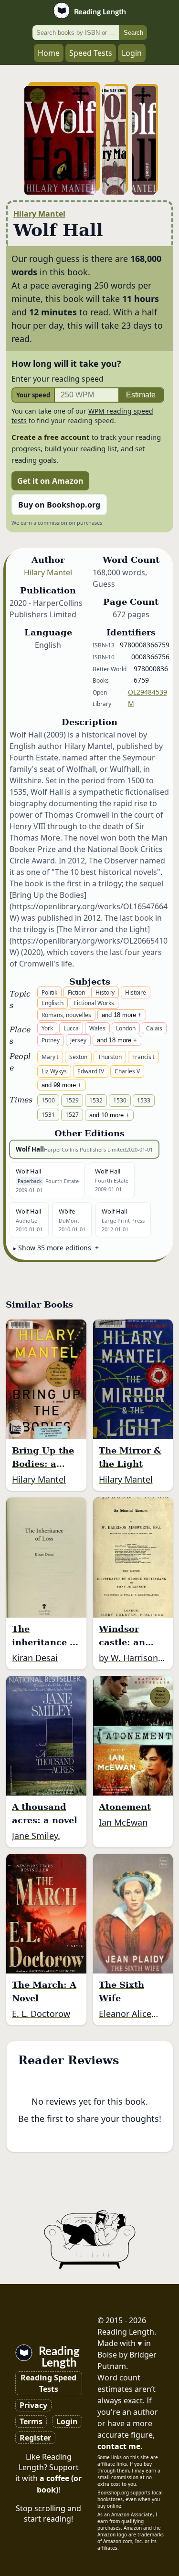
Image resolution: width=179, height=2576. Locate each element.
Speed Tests (91, 53)
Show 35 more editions (55, 1248)
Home (49, 53)
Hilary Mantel (39, 214)
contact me (119, 2446)
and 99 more (59, 1085)
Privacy (33, 2405)
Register (35, 2438)
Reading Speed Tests (48, 2383)
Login (132, 53)
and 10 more (106, 1115)
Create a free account (51, 437)
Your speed (33, 395)
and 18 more (119, 1015)
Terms (31, 2421)
